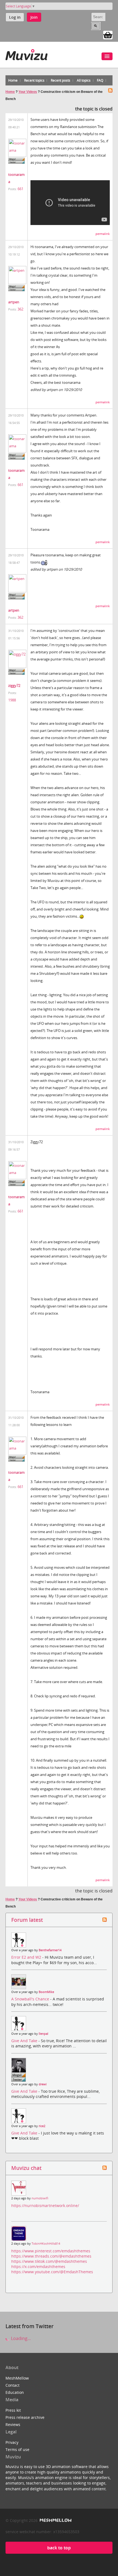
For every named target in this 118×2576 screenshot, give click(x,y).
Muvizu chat (26, 2168)
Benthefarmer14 (50, 1950)
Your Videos (28, 92)
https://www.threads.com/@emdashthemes (51, 2256)
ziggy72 (14, 685)
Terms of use (17, 2449)
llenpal (43, 2034)
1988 (12, 700)
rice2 (42, 2126)
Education (15, 2392)
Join (34, 17)
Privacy (12, 2442)
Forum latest (27, 1920)
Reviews (13, 2424)
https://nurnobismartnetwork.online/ (45, 2206)
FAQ (100, 80)
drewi (43, 2084)
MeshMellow (17, 2378)
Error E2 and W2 (27, 1957)
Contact (12, 2385)
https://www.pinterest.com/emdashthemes (51, 2251)
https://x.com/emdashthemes (38, 2267)
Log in (15, 17)
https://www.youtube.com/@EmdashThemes (52, 2272)
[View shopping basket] (108, 35)
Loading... (20, 2338)
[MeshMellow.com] (55, 2520)
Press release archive (25, 2417)
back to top (59, 2548)
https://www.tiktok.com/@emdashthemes (49, 2261)
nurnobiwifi (40, 2198)
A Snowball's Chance (31, 1999)
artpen (14, 302)
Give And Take (25, 2041)
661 (20, 189)
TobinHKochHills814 (46, 2244)
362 (20, 309)
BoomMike (46, 1992)
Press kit (13, 2410)
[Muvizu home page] (26, 54)
